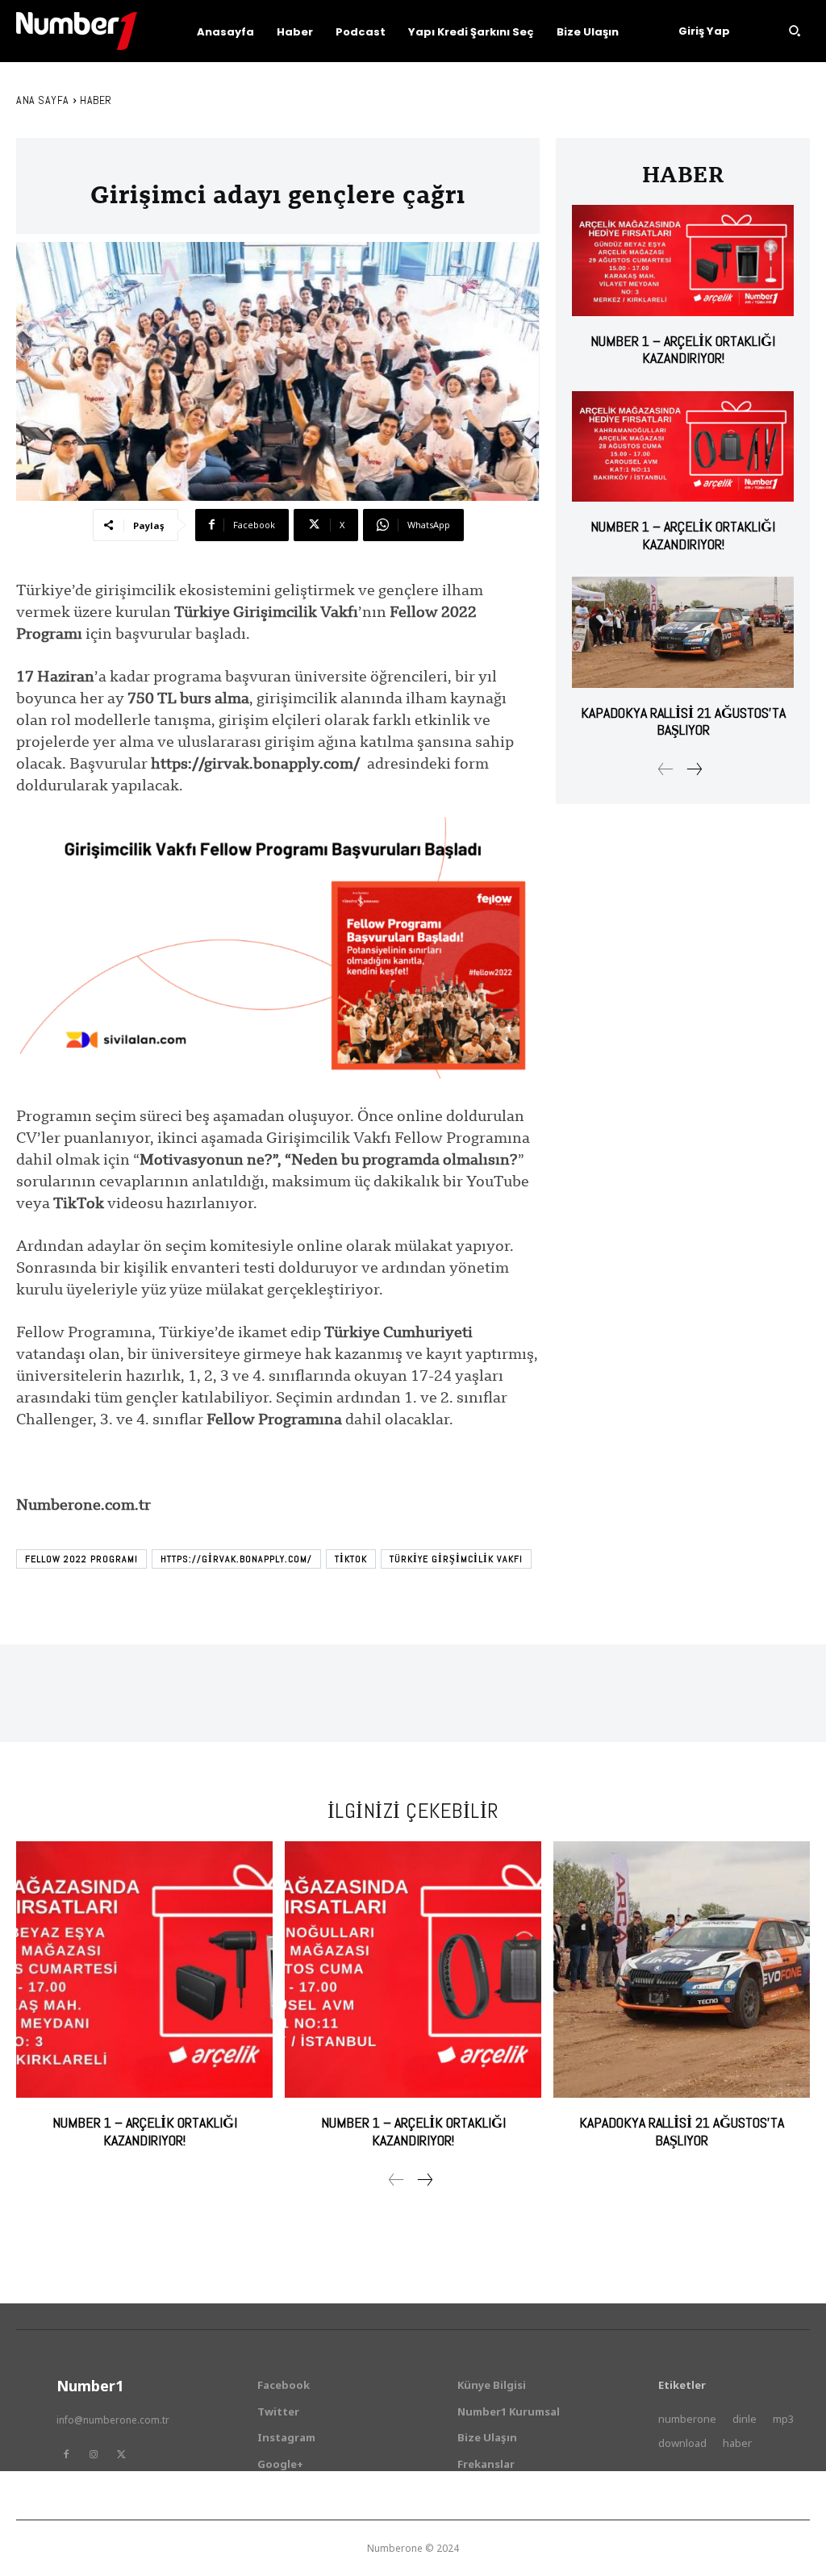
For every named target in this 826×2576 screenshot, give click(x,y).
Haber (96, 100)
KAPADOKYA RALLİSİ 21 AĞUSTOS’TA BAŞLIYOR (683, 721)
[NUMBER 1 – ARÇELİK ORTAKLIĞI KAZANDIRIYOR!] (683, 260)
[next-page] (694, 769)
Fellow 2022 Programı (81, 1559)
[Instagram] (94, 2454)
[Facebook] (66, 2454)
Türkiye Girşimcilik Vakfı (456, 1559)
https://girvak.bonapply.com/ (236, 1559)
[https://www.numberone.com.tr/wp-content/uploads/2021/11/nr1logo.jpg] (77, 31)
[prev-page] (666, 769)
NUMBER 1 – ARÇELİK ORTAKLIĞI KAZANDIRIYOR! (683, 350)
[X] (121, 2454)
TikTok (351, 1559)
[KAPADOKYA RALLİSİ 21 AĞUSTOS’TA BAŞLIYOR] (683, 632)
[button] (795, 31)
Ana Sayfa (43, 100)
